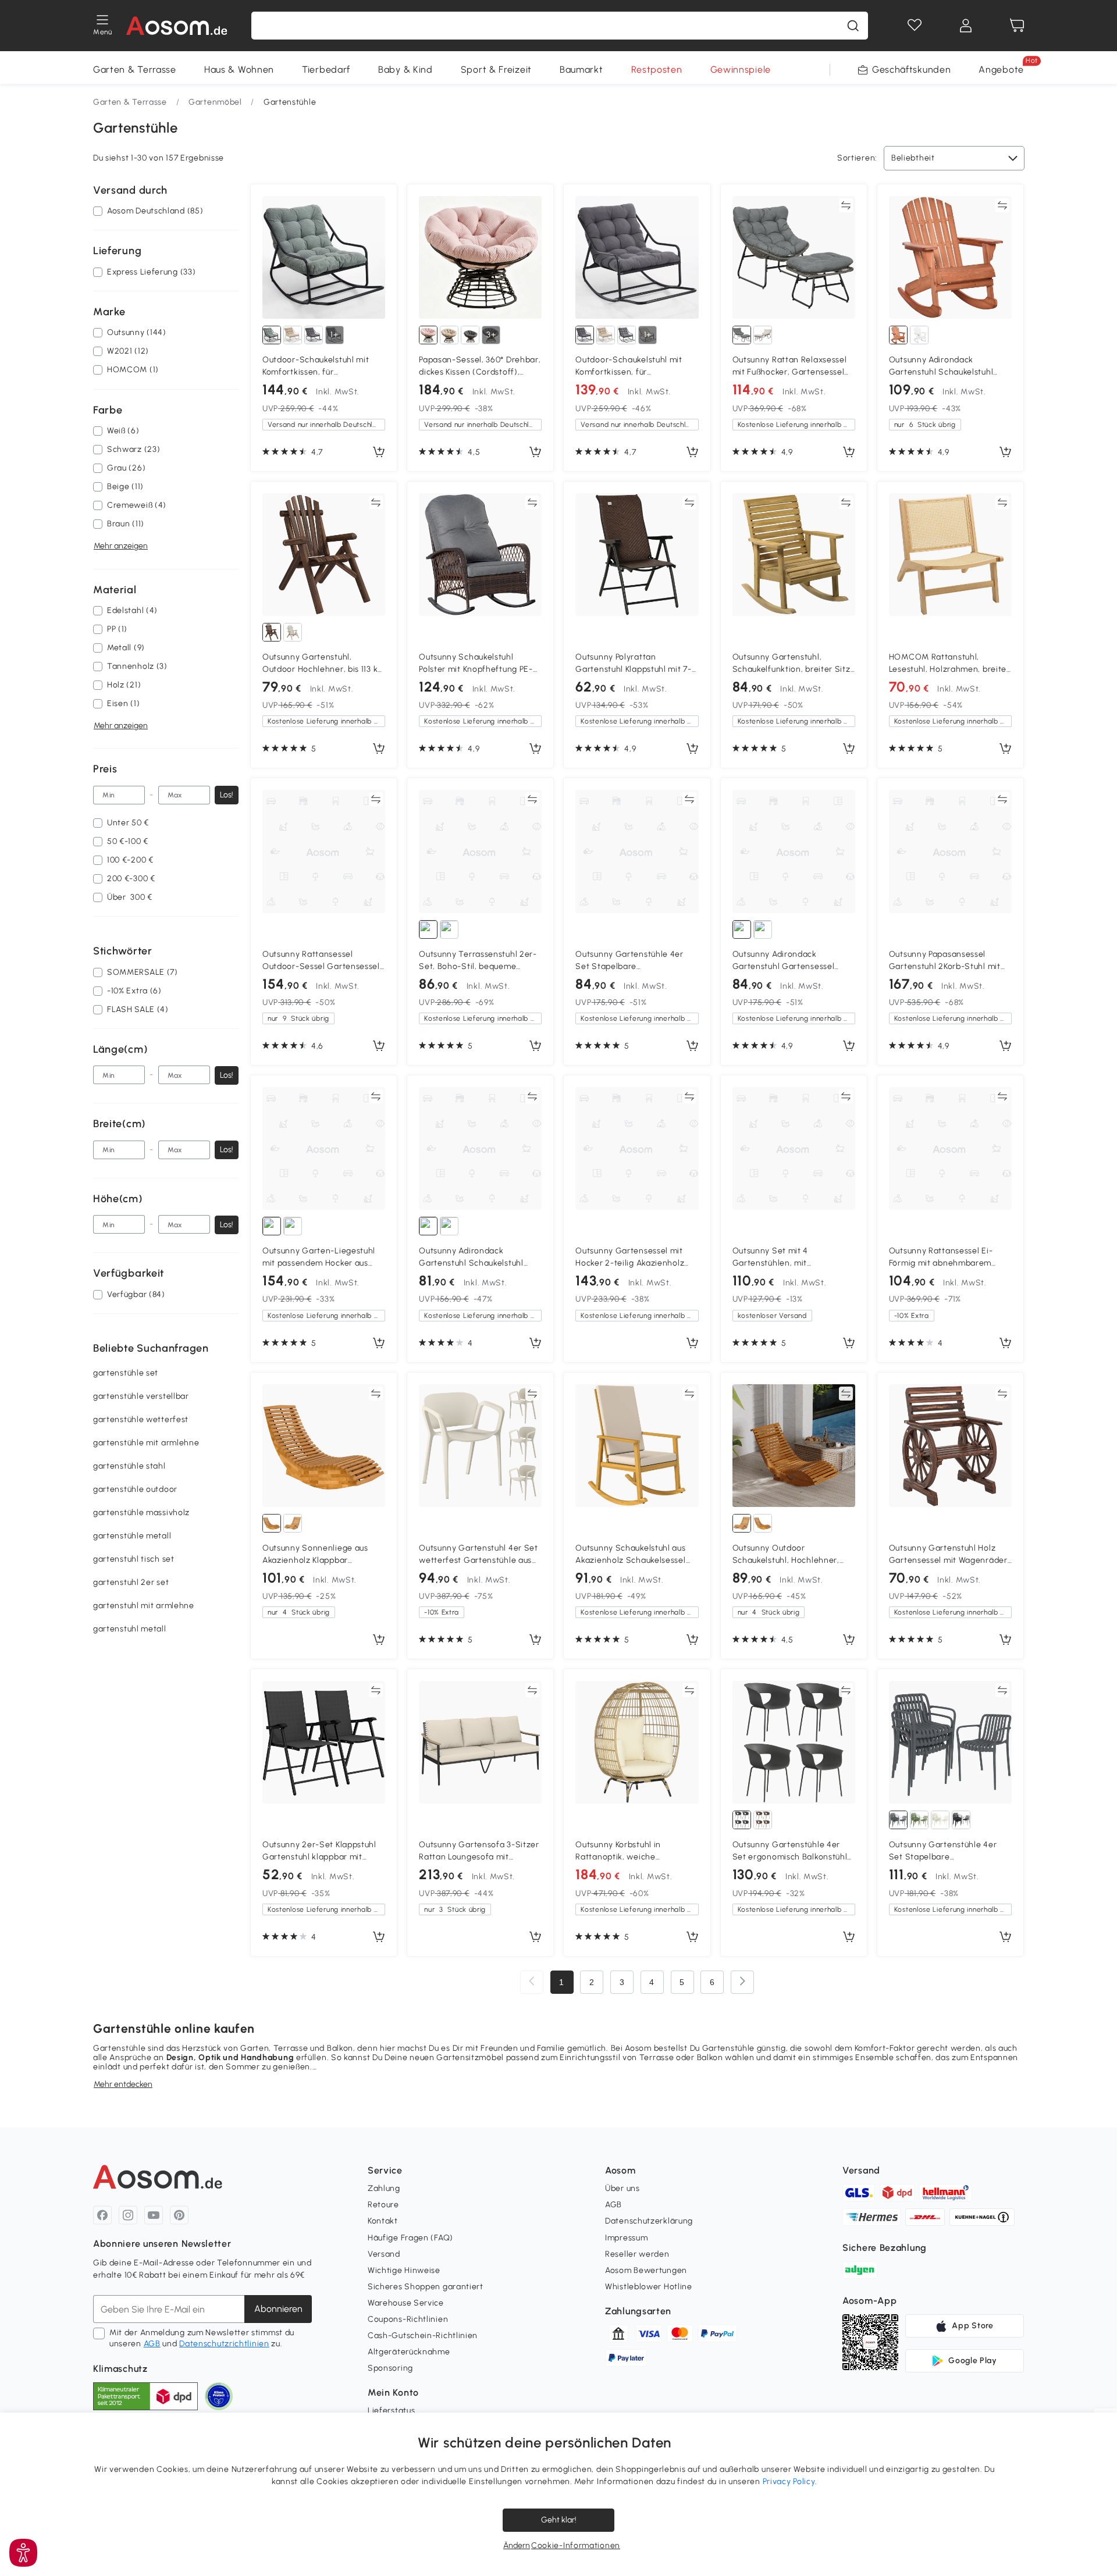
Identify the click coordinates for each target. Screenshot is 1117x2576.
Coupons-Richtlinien (408, 2319)
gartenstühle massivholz (141, 1513)
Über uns (622, 2188)
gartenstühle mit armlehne (146, 1443)
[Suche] (853, 26)
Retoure (383, 2205)
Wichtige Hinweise (404, 2270)
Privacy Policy (789, 2481)
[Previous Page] (532, 1982)
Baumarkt (581, 70)
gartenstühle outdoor (135, 1489)
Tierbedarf (326, 70)
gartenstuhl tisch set (134, 1559)
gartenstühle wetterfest (141, 1419)
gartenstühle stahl (129, 1466)
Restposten (657, 70)
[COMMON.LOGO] (177, 26)
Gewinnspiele (741, 70)
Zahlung (384, 2188)
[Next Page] (742, 1982)
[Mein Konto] (966, 26)
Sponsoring (390, 2368)
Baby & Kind (405, 70)
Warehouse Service (406, 2303)
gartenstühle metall (132, 1536)
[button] (23, 2553)
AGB (152, 2344)
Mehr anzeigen (121, 546)
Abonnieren (278, 2309)
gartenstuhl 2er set (131, 1582)
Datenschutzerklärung (649, 2221)
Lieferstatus (391, 2411)
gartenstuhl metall (130, 1629)
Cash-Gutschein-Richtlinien (423, 2335)
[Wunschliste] (915, 26)
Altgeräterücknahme (409, 2352)
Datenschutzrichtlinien (224, 2344)
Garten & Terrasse (135, 70)
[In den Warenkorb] (379, 453)
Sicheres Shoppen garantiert (426, 2287)
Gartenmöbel (215, 102)
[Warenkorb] (1017, 26)
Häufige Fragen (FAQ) (410, 2238)
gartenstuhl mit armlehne (144, 1606)
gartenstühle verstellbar (141, 1396)
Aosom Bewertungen (646, 2270)
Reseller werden (637, 2254)
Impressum (626, 2238)
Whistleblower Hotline (649, 2287)
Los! (227, 795)
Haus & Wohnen (239, 70)
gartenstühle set (126, 1373)
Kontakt (383, 2221)
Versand (384, 2254)
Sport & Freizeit (496, 70)
